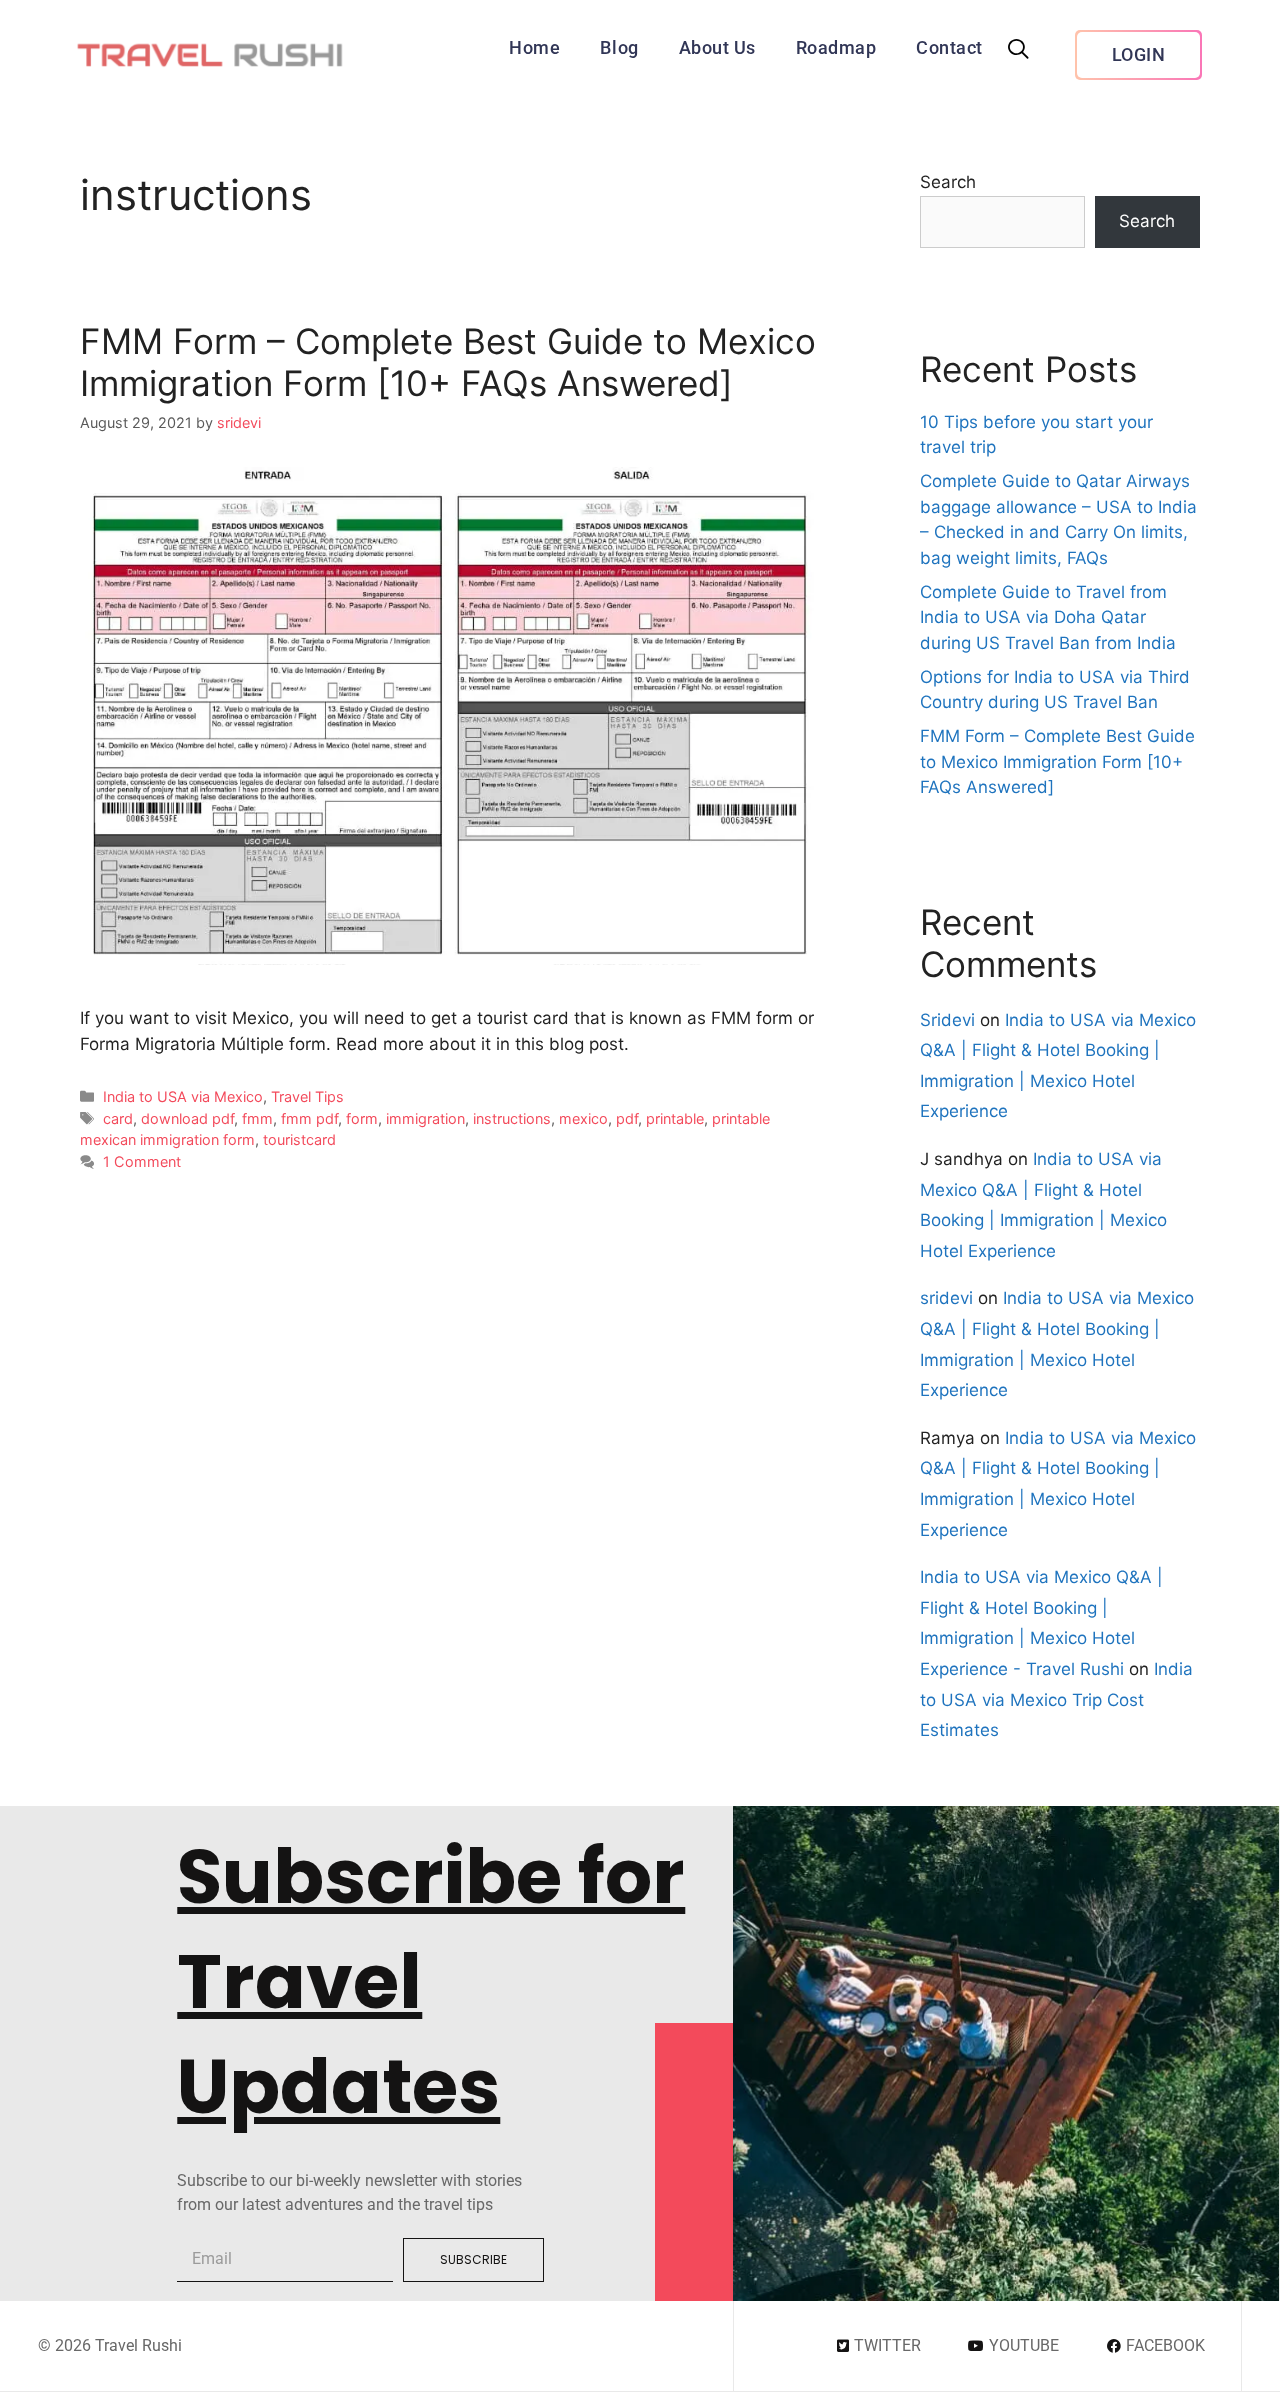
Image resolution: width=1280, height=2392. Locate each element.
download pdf (187, 1118)
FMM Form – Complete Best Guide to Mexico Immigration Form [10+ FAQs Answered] (448, 362)
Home (534, 47)
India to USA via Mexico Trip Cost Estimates (1056, 1699)
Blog (619, 47)
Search (948, 182)
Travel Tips (307, 1096)
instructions (512, 1118)
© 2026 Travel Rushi (110, 2345)
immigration (425, 1118)
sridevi (946, 1298)
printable (675, 1118)
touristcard (299, 1139)
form (362, 1118)
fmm (257, 1118)
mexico (583, 1118)
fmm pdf (309, 1118)
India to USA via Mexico (183, 1096)
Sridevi (947, 1020)
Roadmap (836, 47)
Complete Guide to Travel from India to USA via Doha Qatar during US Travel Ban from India (1048, 617)
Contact (949, 47)
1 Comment (142, 1161)
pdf (627, 1118)
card (118, 1118)
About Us (717, 47)
